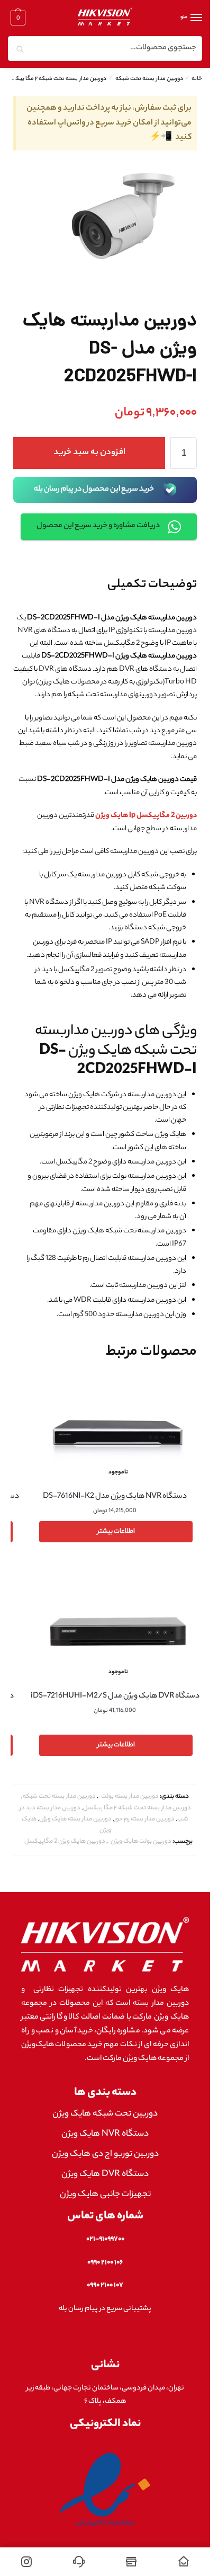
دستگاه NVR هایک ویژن (105, 2134)
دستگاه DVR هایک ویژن (105, 2175)
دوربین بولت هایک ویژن (141, 1842)
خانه (197, 79)
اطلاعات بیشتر (116, 1531)
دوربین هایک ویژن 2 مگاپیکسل (65, 1842)
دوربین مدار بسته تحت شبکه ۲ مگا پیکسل (57, 79)
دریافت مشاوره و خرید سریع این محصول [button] (98, 526)
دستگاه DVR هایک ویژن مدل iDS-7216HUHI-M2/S (115, 1696)
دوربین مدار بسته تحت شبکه (149, 79)
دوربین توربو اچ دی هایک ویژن (105, 2155)
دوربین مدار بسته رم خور (144, 1819)
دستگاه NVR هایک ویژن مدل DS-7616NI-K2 (115, 1497)
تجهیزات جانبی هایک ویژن (105, 2195)
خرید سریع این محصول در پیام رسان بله (94, 490)
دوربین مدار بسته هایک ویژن (75, 1819)
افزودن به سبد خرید (89, 453)
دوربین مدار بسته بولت (130, 1797)
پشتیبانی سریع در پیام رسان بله (105, 2309)
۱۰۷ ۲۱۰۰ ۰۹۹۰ (105, 2285)
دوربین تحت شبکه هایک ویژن (105, 2114)
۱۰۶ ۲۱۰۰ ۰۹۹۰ (105, 2263)
